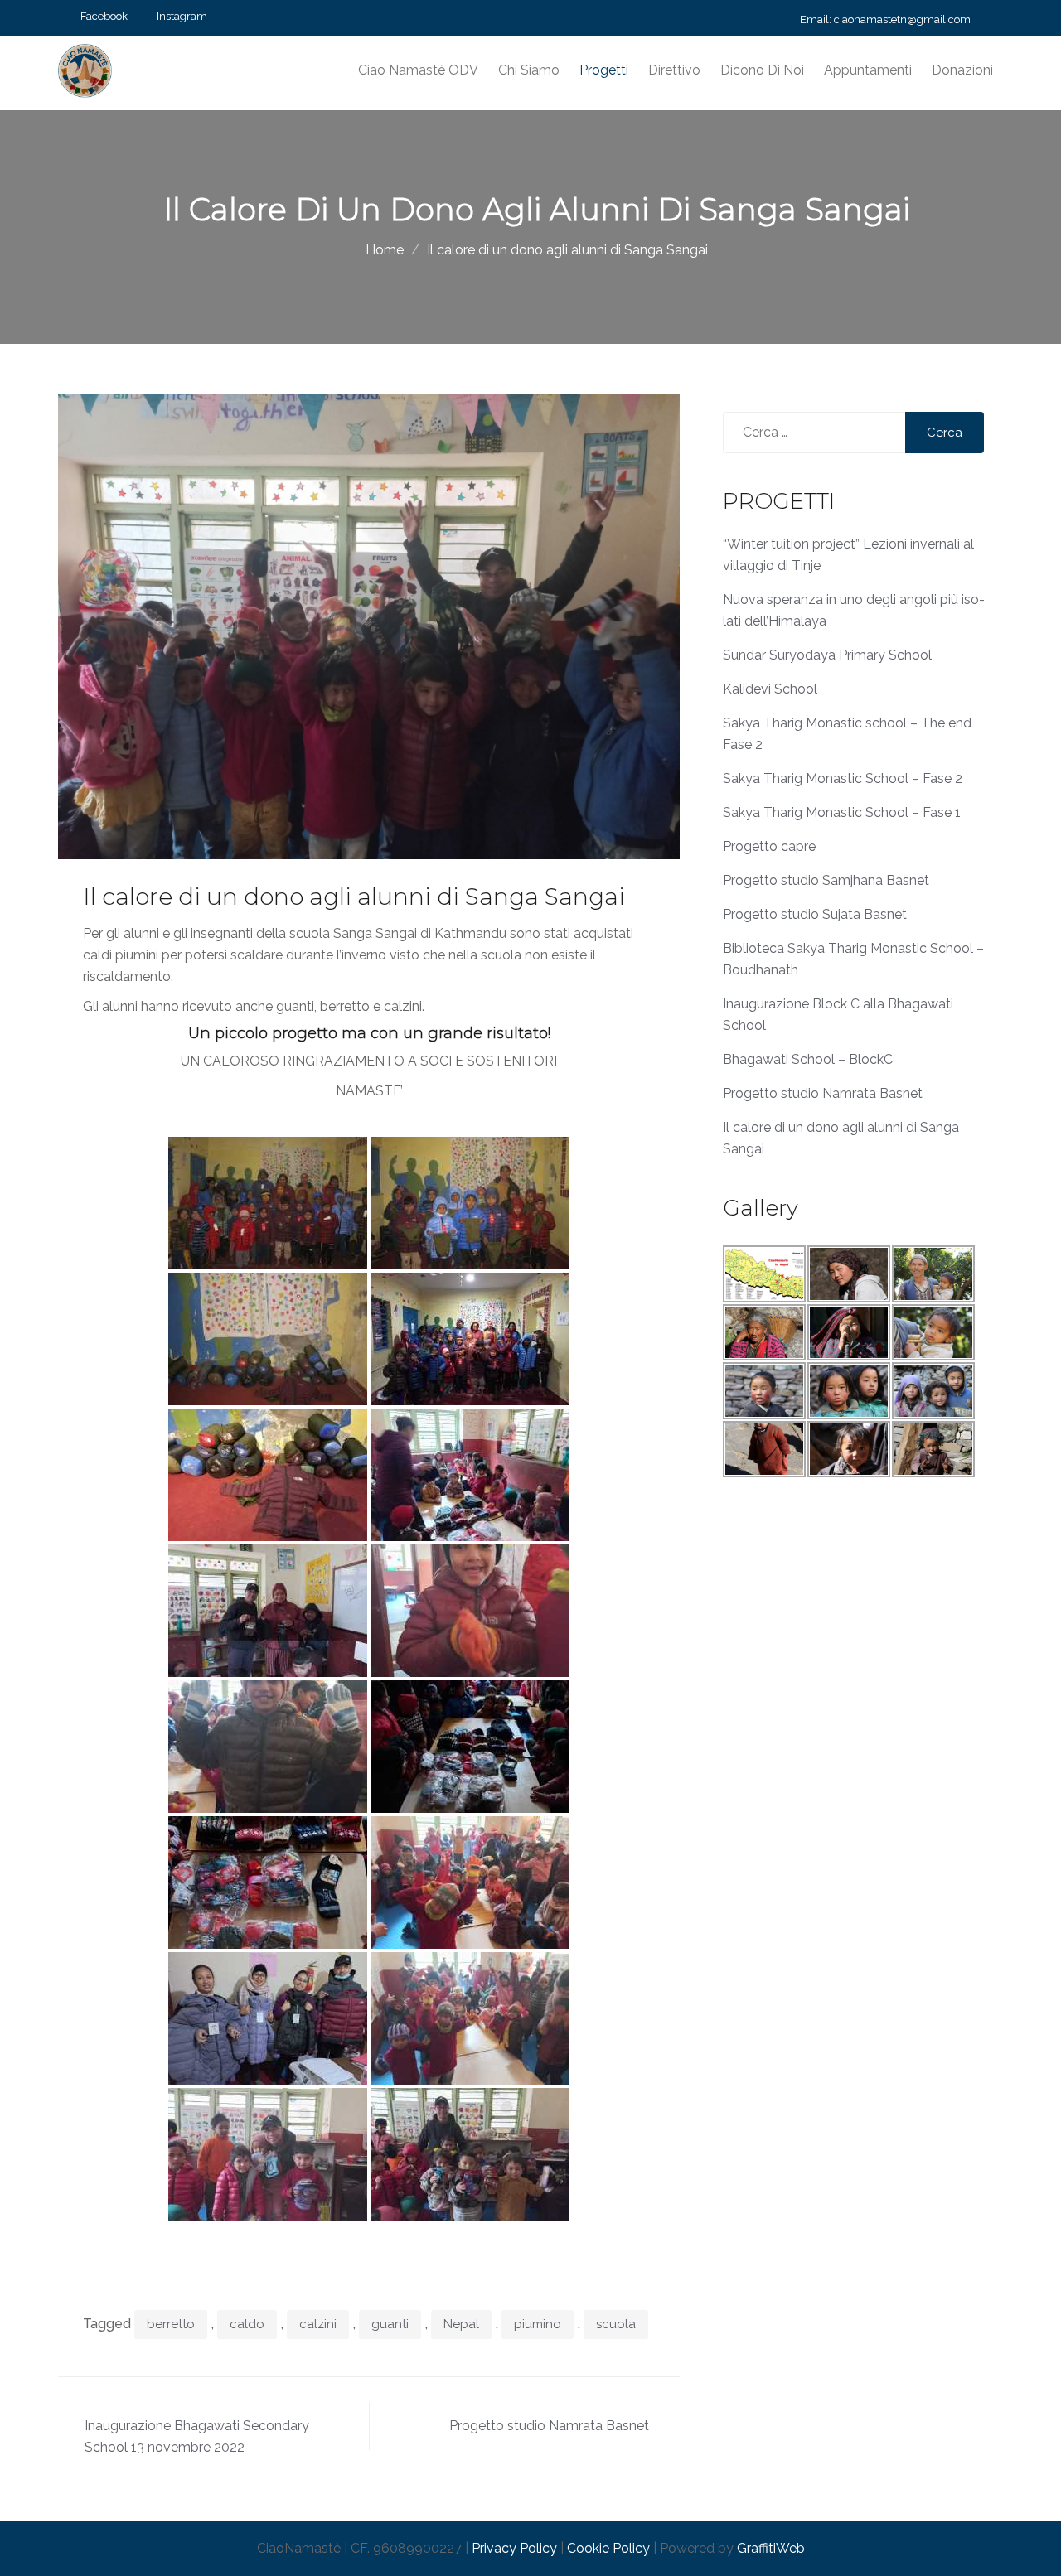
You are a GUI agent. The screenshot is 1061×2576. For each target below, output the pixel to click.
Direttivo (674, 70)
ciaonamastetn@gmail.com (902, 19)
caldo (247, 2324)
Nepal (461, 2324)
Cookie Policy (608, 2548)
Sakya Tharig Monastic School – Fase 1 (842, 812)
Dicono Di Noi (762, 70)
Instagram (182, 16)
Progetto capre (769, 846)
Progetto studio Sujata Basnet (815, 914)
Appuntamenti (868, 70)
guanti (390, 2324)
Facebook (104, 16)
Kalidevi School (770, 689)
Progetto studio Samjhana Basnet (826, 880)
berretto (171, 2324)
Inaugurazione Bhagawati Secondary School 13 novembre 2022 (197, 2436)
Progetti (604, 70)
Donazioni (962, 70)
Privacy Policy (514, 2548)
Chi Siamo (529, 70)
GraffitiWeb (771, 2548)
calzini (318, 2324)
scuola (616, 2324)
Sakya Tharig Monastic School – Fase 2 (843, 778)
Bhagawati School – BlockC (808, 1059)
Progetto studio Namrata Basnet (549, 2426)
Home (385, 250)
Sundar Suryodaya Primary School (827, 655)
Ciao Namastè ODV (418, 70)
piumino (538, 2324)
